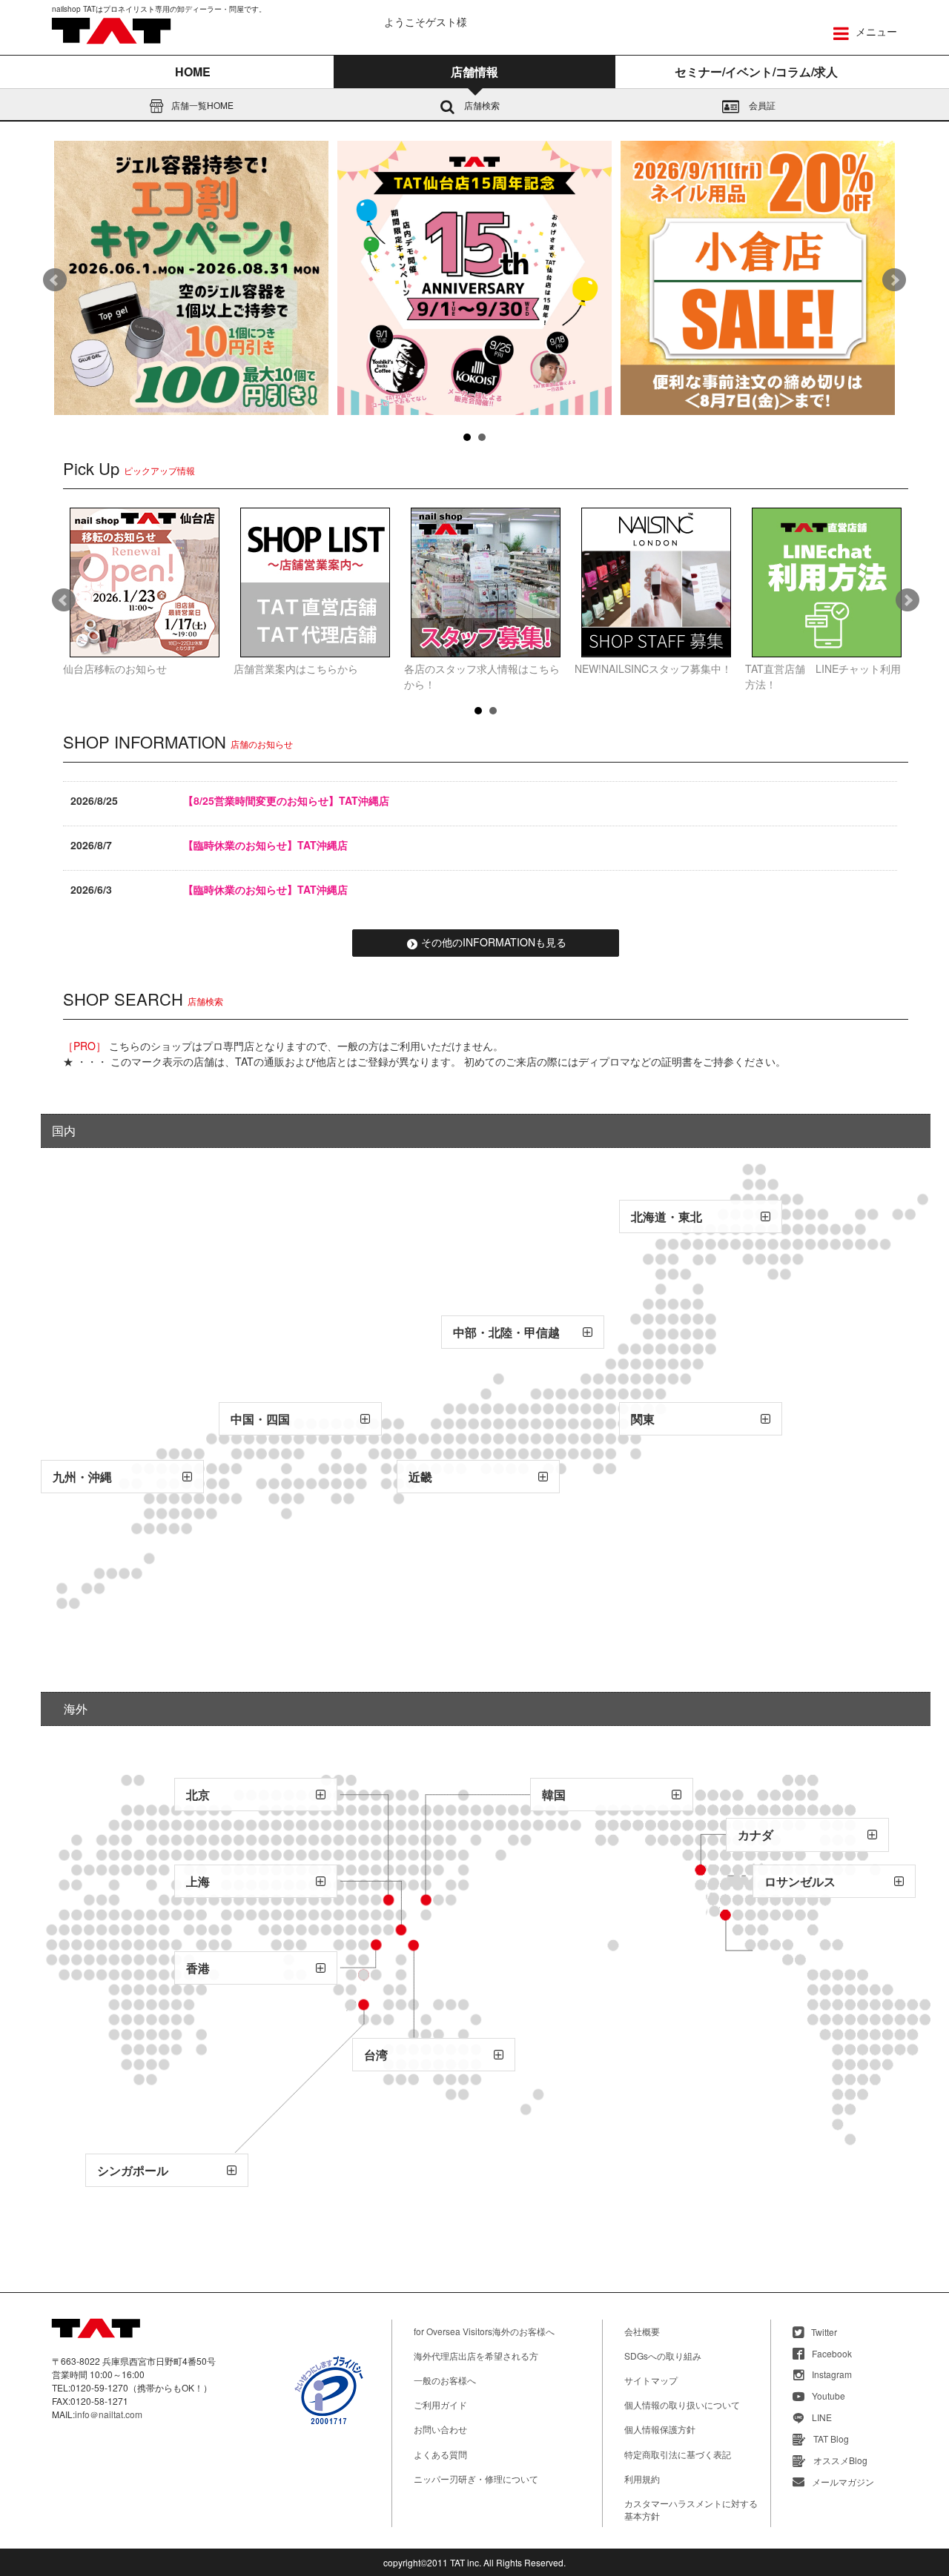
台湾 (376, 2055)
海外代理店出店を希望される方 (476, 2356)
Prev (55, 280)
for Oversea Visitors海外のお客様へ (484, 2331)
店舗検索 (481, 105)
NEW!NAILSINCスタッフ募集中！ (653, 668)
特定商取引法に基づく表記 (678, 2454)
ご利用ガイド (440, 2404)
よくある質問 (440, 2454)
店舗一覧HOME (201, 105)
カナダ (755, 1835)
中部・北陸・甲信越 (506, 1332)
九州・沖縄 (82, 1477)
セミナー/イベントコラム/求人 (756, 72)
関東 (643, 1419)
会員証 (761, 105)
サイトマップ (651, 2380)
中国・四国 (260, 1419)
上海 (198, 1881)
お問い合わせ (440, 2429)
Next (894, 280)
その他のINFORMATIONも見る (494, 942)
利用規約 (642, 2479)
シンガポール (133, 2170)
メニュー (875, 31)
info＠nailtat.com (109, 2414)
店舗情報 (474, 72)
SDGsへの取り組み (663, 2356)
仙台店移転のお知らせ (115, 668)
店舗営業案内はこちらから (296, 668)
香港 (198, 1968)
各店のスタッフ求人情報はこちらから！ (482, 676)
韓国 (554, 1795)
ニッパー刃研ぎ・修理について (476, 2479)
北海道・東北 (667, 1216)
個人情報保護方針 (660, 2429)
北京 (198, 1795)
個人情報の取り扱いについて (682, 2404)
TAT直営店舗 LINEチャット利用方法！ (823, 676)
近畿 (420, 1477)
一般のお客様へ (445, 2380)
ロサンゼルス (800, 1881)
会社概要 (642, 2331)
